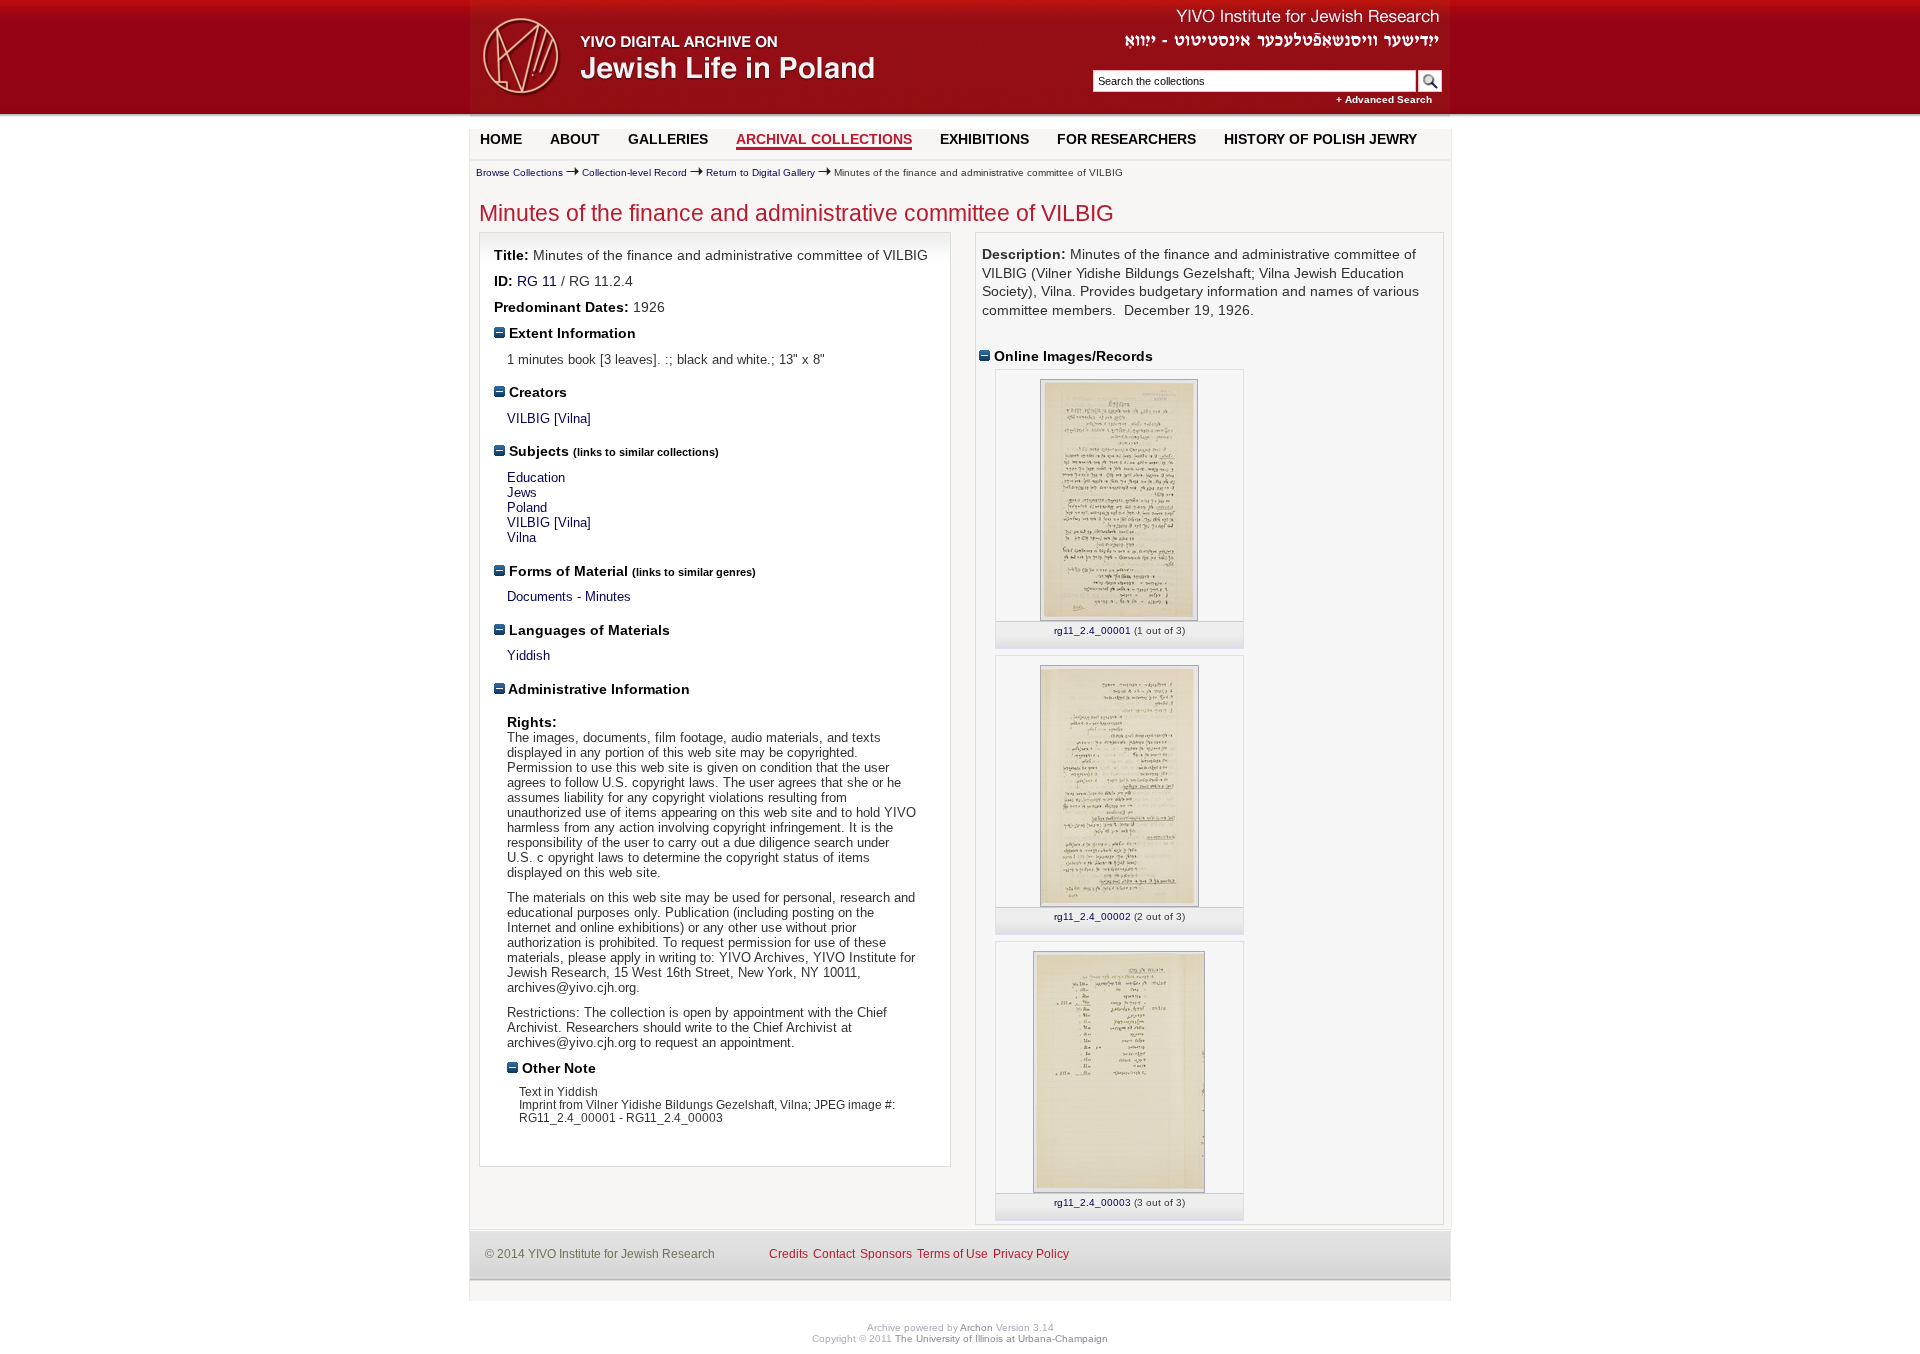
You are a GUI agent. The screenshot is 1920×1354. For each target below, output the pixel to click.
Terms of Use (952, 1254)
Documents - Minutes (569, 596)
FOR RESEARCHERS (1126, 139)
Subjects (537, 451)
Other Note (557, 1068)
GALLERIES (668, 139)
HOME (501, 139)
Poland (527, 507)
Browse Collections (519, 172)
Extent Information (570, 333)
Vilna (521, 537)
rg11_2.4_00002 (1092, 916)
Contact (834, 1254)
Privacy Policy (1031, 1254)
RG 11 (537, 281)
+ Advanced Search (1384, 99)
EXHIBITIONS (984, 139)
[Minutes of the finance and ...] (1119, 500)
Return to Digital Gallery (760, 172)
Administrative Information (597, 689)
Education (536, 477)
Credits (788, 1254)
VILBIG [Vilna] (549, 418)
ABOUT (575, 139)
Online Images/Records (1071, 356)
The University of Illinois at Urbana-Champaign (1001, 1338)
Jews (522, 492)
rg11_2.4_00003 (1092, 1202)
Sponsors (886, 1254)
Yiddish (528, 655)
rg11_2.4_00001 (1092, 630)
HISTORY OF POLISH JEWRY (1320, 139)
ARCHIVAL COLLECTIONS (824, 139)
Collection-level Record (634, 172)
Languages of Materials (587, 630)
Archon (976, 1327)
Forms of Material (566, 571)
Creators (536, 392)
